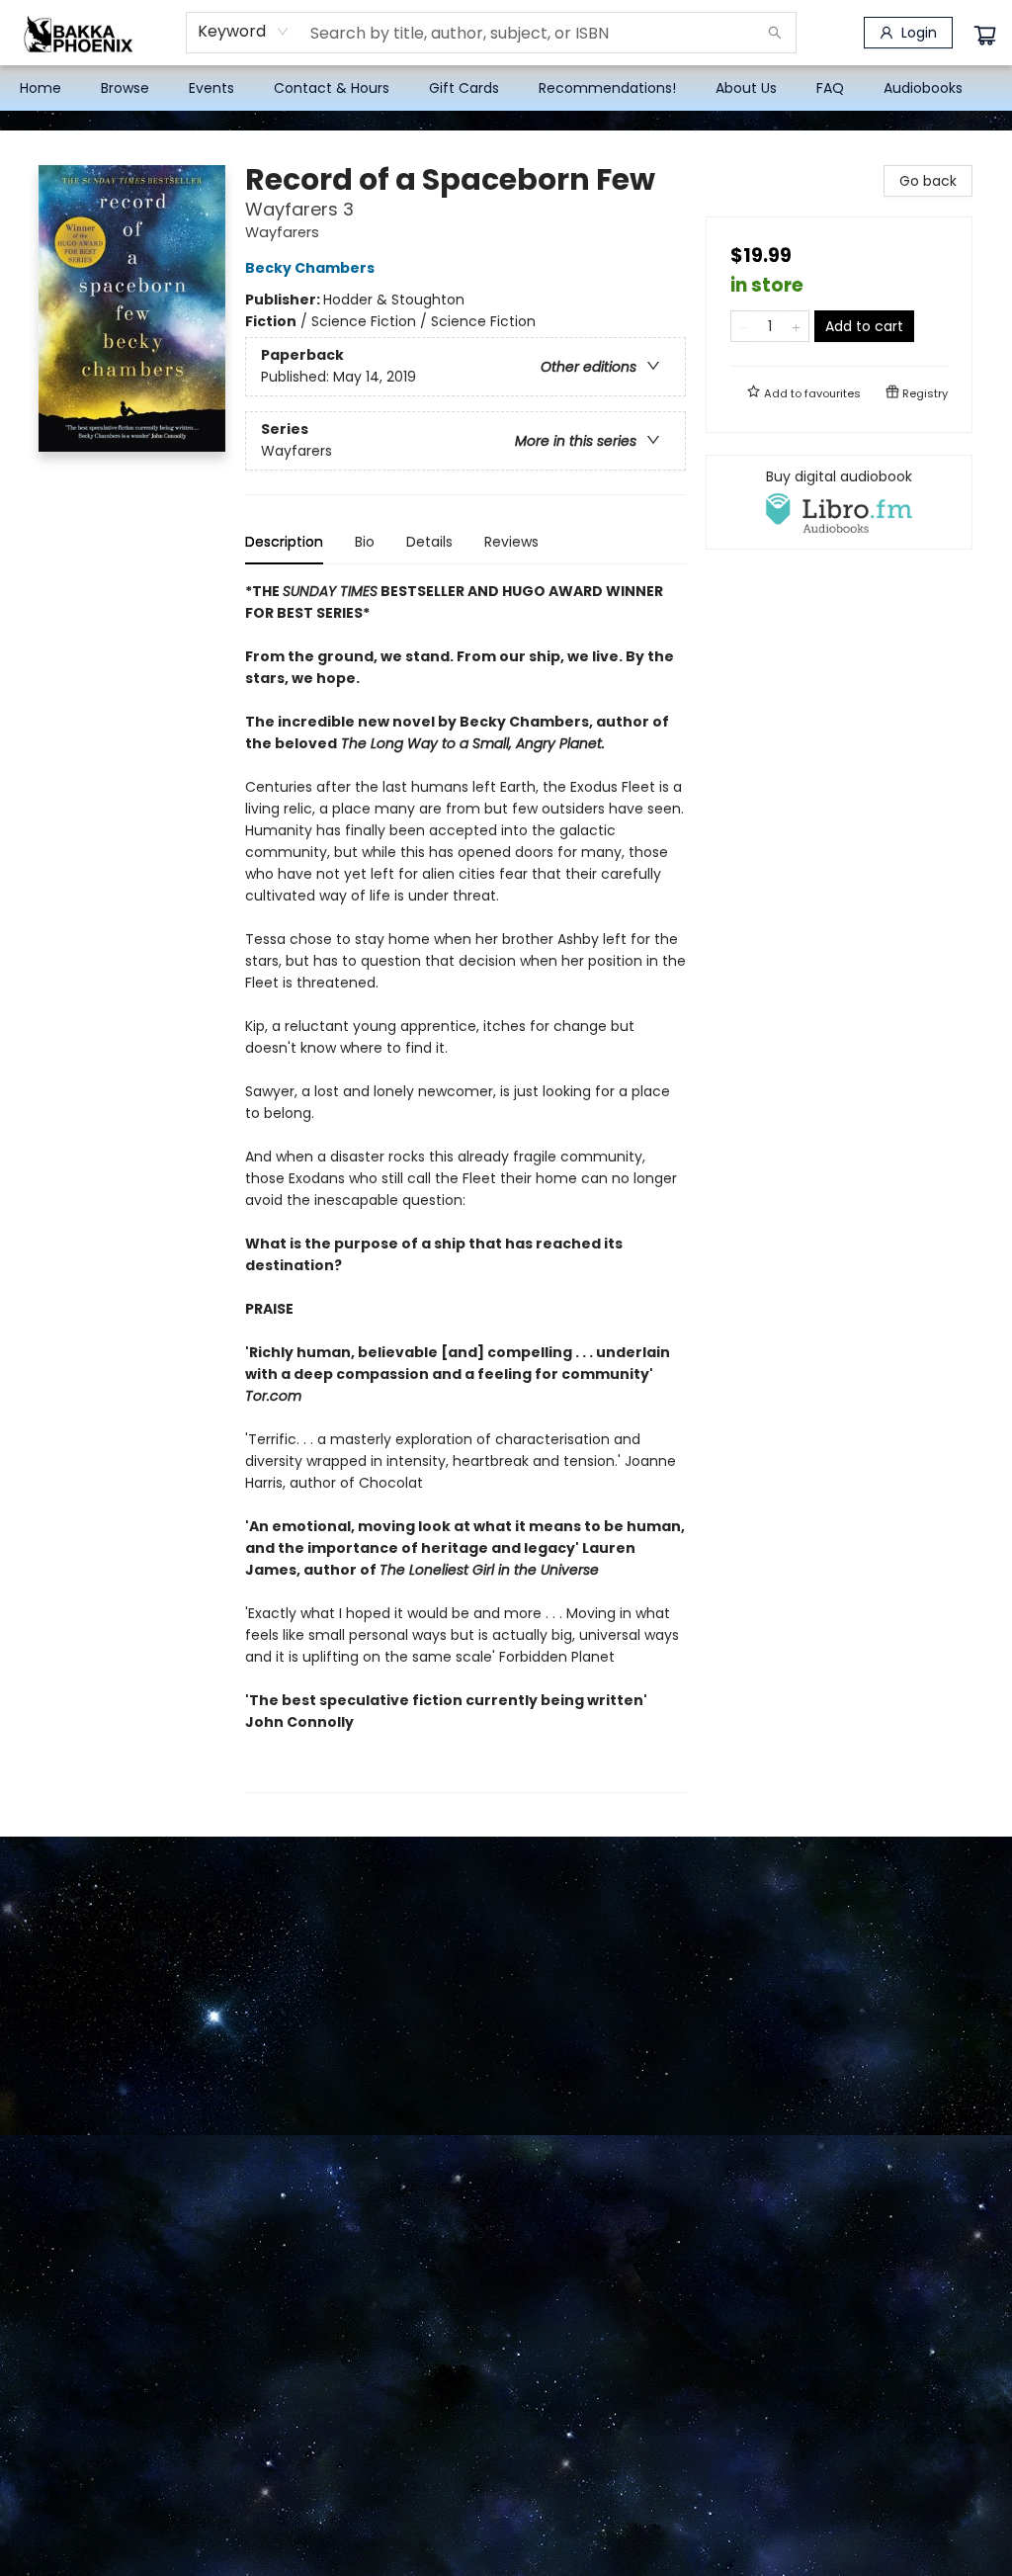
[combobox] (244, 32)
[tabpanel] (465, 1187)
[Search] (775, 33)
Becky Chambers (310, 268)
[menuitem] (41, 88)
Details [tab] (429, 542)
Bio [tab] (365, 542)
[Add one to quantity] (796, 326)
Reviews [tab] (511, 542)
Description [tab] (284, 542)
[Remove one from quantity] (744, 326)
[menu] (506, 88)
